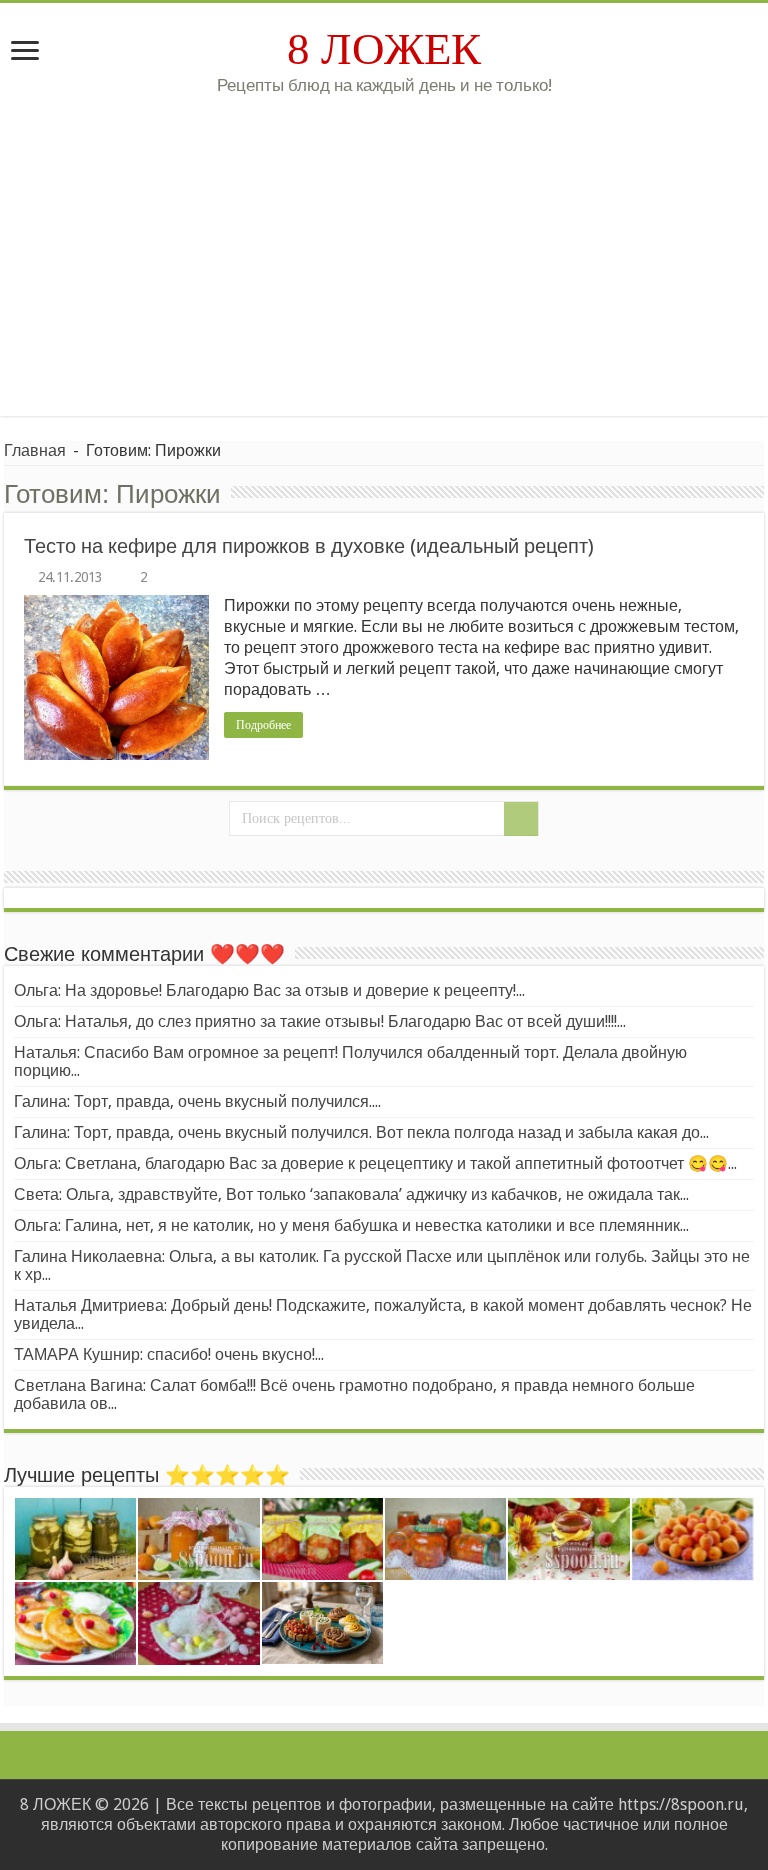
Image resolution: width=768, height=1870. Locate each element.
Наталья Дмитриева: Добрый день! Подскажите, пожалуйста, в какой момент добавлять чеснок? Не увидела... (383, 1314)
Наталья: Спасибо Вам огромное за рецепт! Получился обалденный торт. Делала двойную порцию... (350, 1061)
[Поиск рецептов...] (521, 819)
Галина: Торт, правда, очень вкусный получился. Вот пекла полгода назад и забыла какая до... (361, 1132)
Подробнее (263, 725)
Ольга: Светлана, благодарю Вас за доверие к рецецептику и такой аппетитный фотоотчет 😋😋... (375, 1163)
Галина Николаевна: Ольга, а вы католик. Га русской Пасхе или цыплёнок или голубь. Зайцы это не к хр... (382, 1265)
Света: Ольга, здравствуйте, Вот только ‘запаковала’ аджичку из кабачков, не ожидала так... (351, 1194)
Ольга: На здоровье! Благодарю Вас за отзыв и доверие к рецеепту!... (269, 990)
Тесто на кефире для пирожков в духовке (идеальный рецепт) (309, 546)
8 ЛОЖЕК (384, 49)
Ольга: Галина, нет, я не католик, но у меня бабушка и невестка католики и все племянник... (351, 1225)
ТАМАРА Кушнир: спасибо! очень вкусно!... (169, 1354)
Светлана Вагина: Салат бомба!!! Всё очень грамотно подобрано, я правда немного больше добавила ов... (354, 1394)
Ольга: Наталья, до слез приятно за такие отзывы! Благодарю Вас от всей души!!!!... (320, 1021)
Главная (35, 450)
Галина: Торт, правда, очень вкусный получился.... (197, 1101)
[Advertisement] (384, 246)
